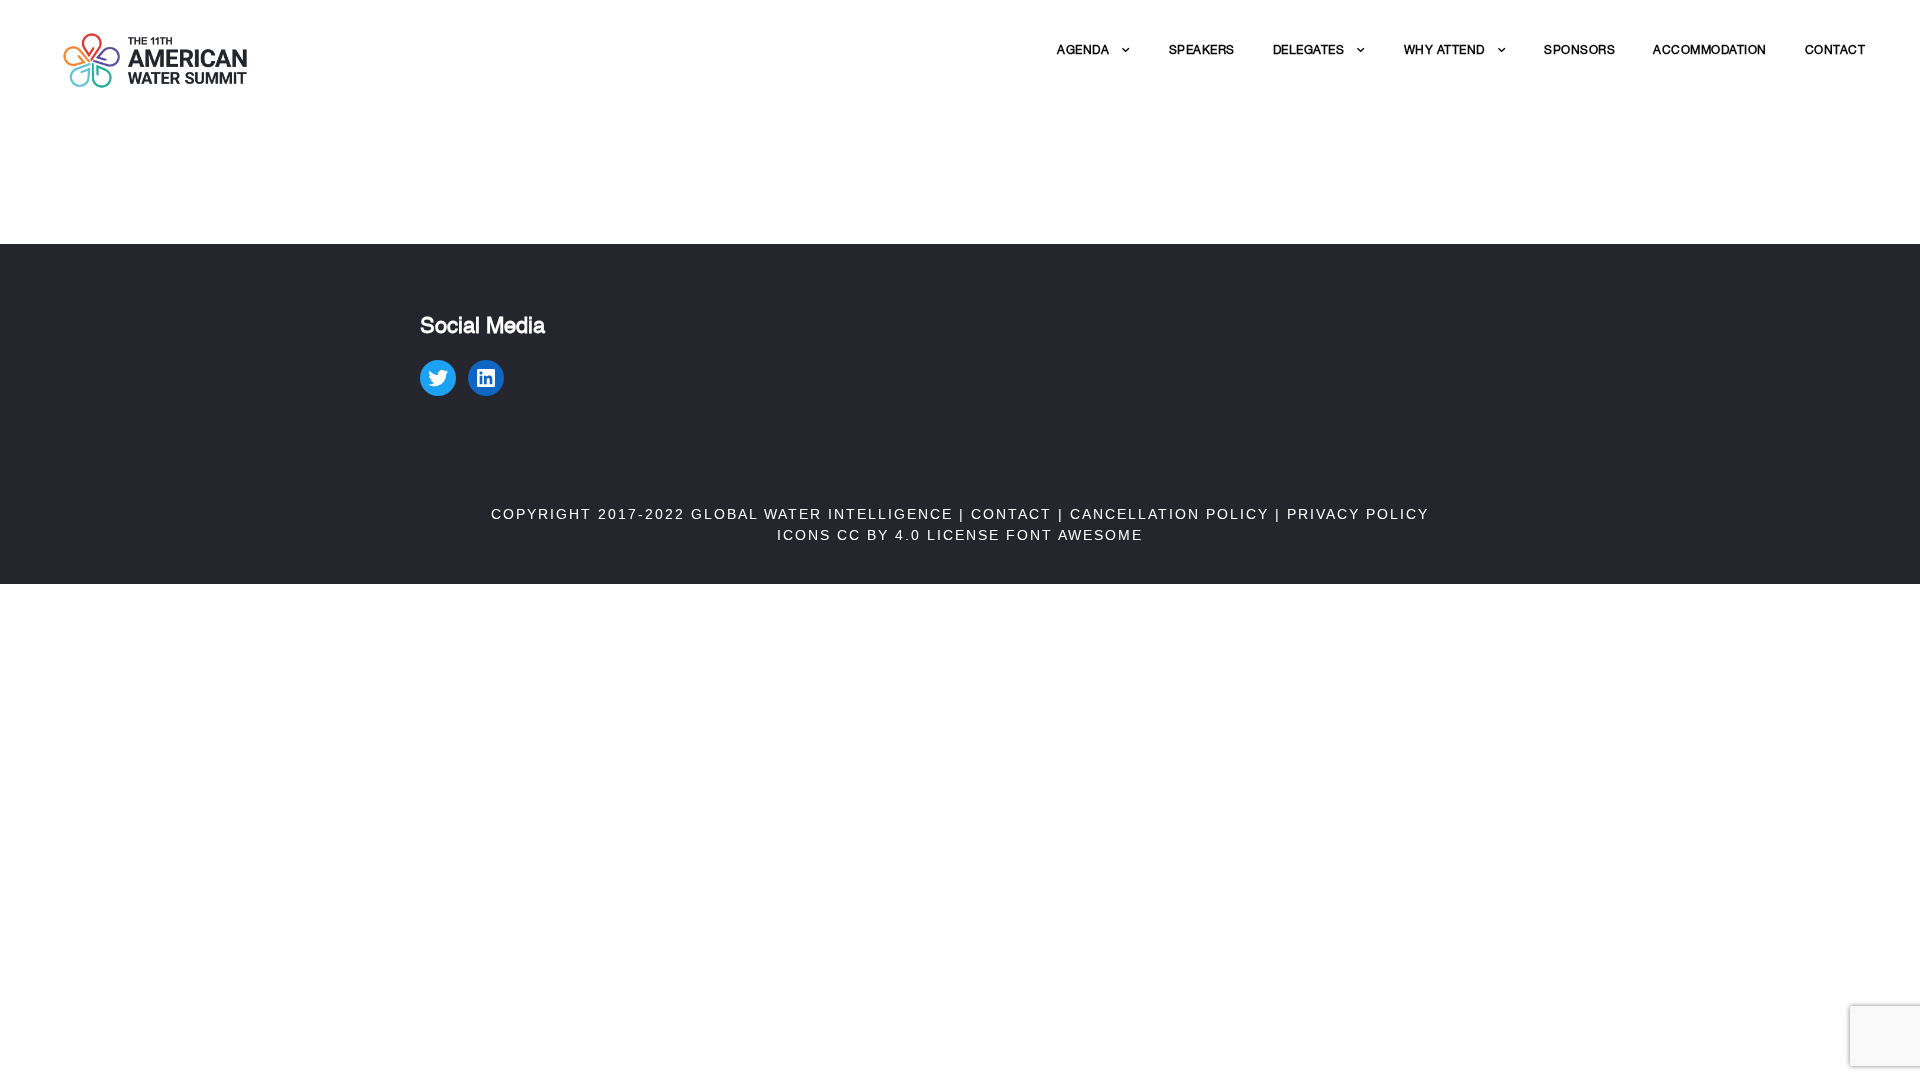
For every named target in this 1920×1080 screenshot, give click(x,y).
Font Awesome (1074, 535)
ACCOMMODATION (1710, 50)
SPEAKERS (1202, 50)
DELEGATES (1309, 50)
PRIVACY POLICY (1358, 514)
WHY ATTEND (1444, 50)
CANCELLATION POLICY (1169, 514)
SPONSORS (1579, 50)
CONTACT (1835, 50)
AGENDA (1083, 50)
